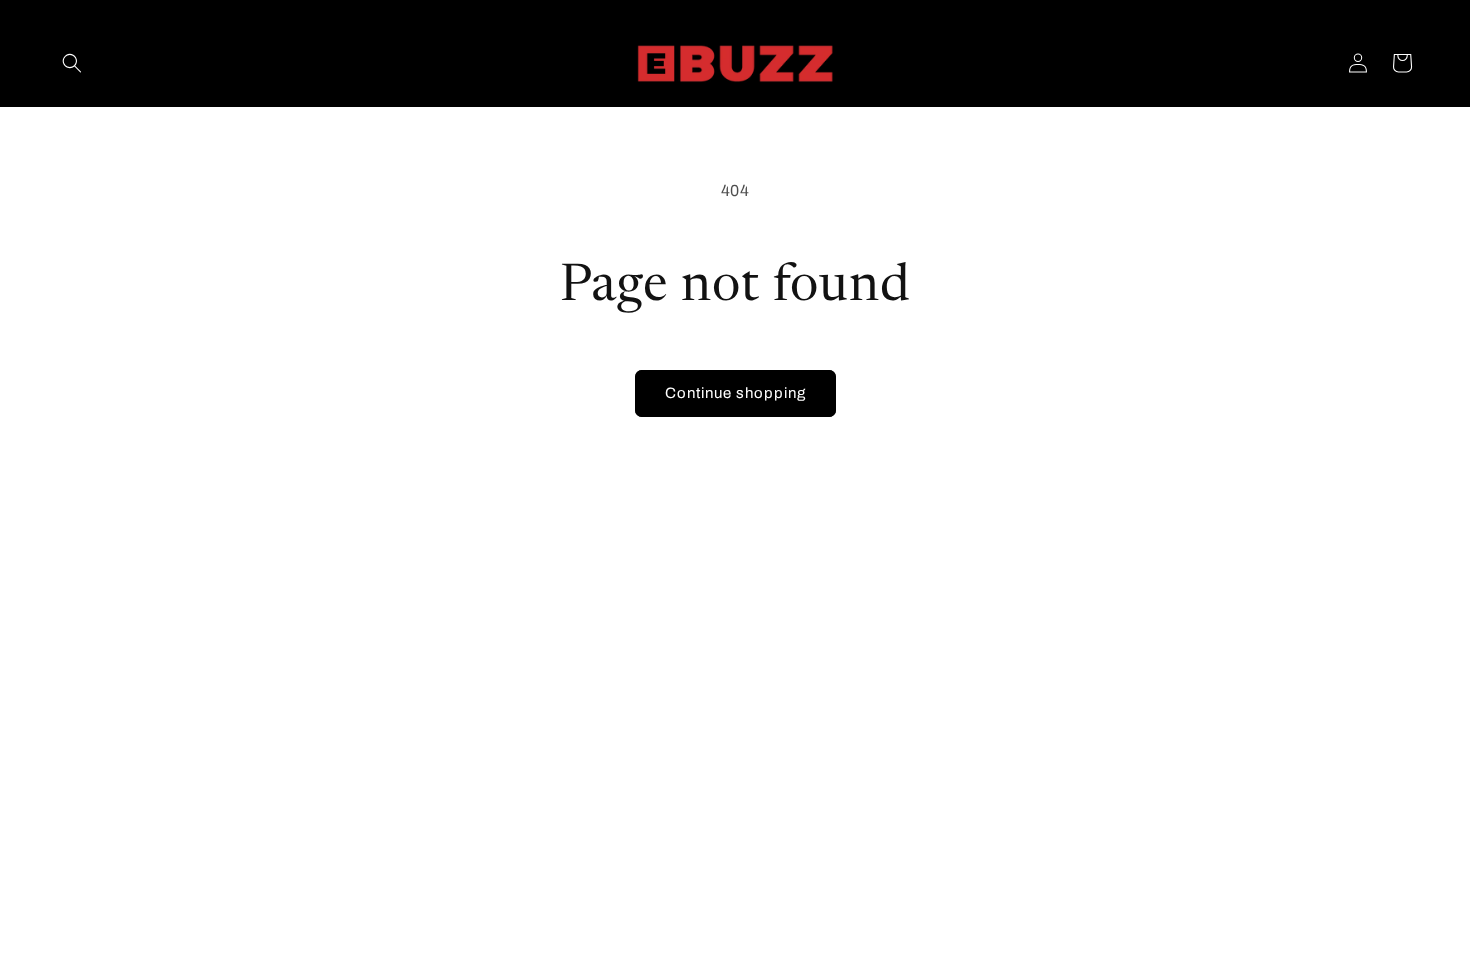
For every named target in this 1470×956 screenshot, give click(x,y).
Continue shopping (735, 393)
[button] (72, 63)
